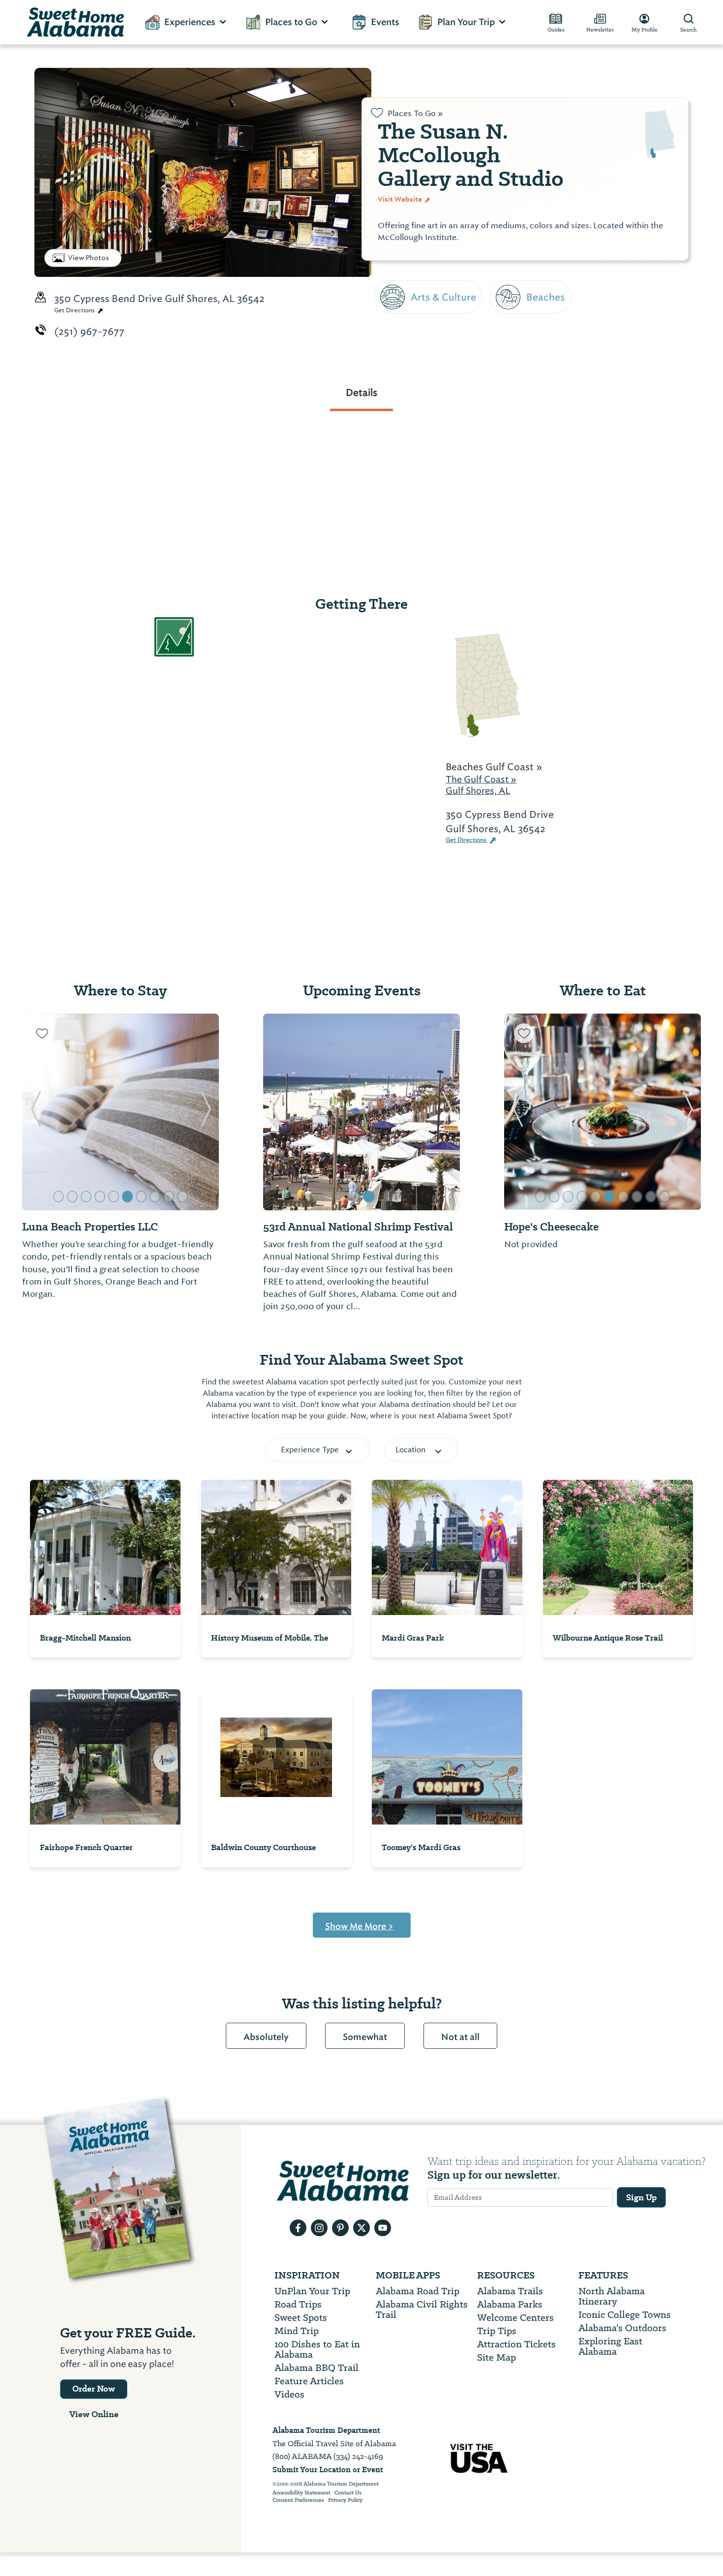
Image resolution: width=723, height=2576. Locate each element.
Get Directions (75, 310)
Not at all (460, 2037)
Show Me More (359, 1926)
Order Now (94, 2389)
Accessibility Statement (301, 2493)
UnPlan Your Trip (312, 2291)
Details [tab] (361, 392)
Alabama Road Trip (418, 2291)
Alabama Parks (510, 2304)
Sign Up (641, 2197)
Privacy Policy (345, 2500)
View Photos (89, 258)
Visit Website (401, 199)
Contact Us (348, 2493)
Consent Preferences (298, 2500)
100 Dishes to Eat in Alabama (317, 2349)
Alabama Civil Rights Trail (422, 2309)
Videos (289, 2394)
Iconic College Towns (625, 2315)
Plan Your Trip (466, 22)
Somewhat (365, 2037)
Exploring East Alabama (610, 2346)
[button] (36, 1112)
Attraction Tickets (516, 2344)
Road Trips (298, 2304)
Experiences (190, 22)
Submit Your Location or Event (328, 2470)
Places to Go (291, 22)
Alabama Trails (510, 2291)
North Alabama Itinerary (612, 2296)
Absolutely (266, 2037)
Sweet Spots (301, 2318)
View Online (94, 2414)
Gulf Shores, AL (478, 791)
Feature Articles (309, 2381)
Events (385, 22)
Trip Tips (497, 2331)
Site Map (497, 2357)
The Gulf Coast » (481, 779)
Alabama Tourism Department (326, 2430)
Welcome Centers (515, 2318)
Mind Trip (297, 2331)
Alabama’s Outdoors (622, 2328)
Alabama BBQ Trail (316, 2368)
